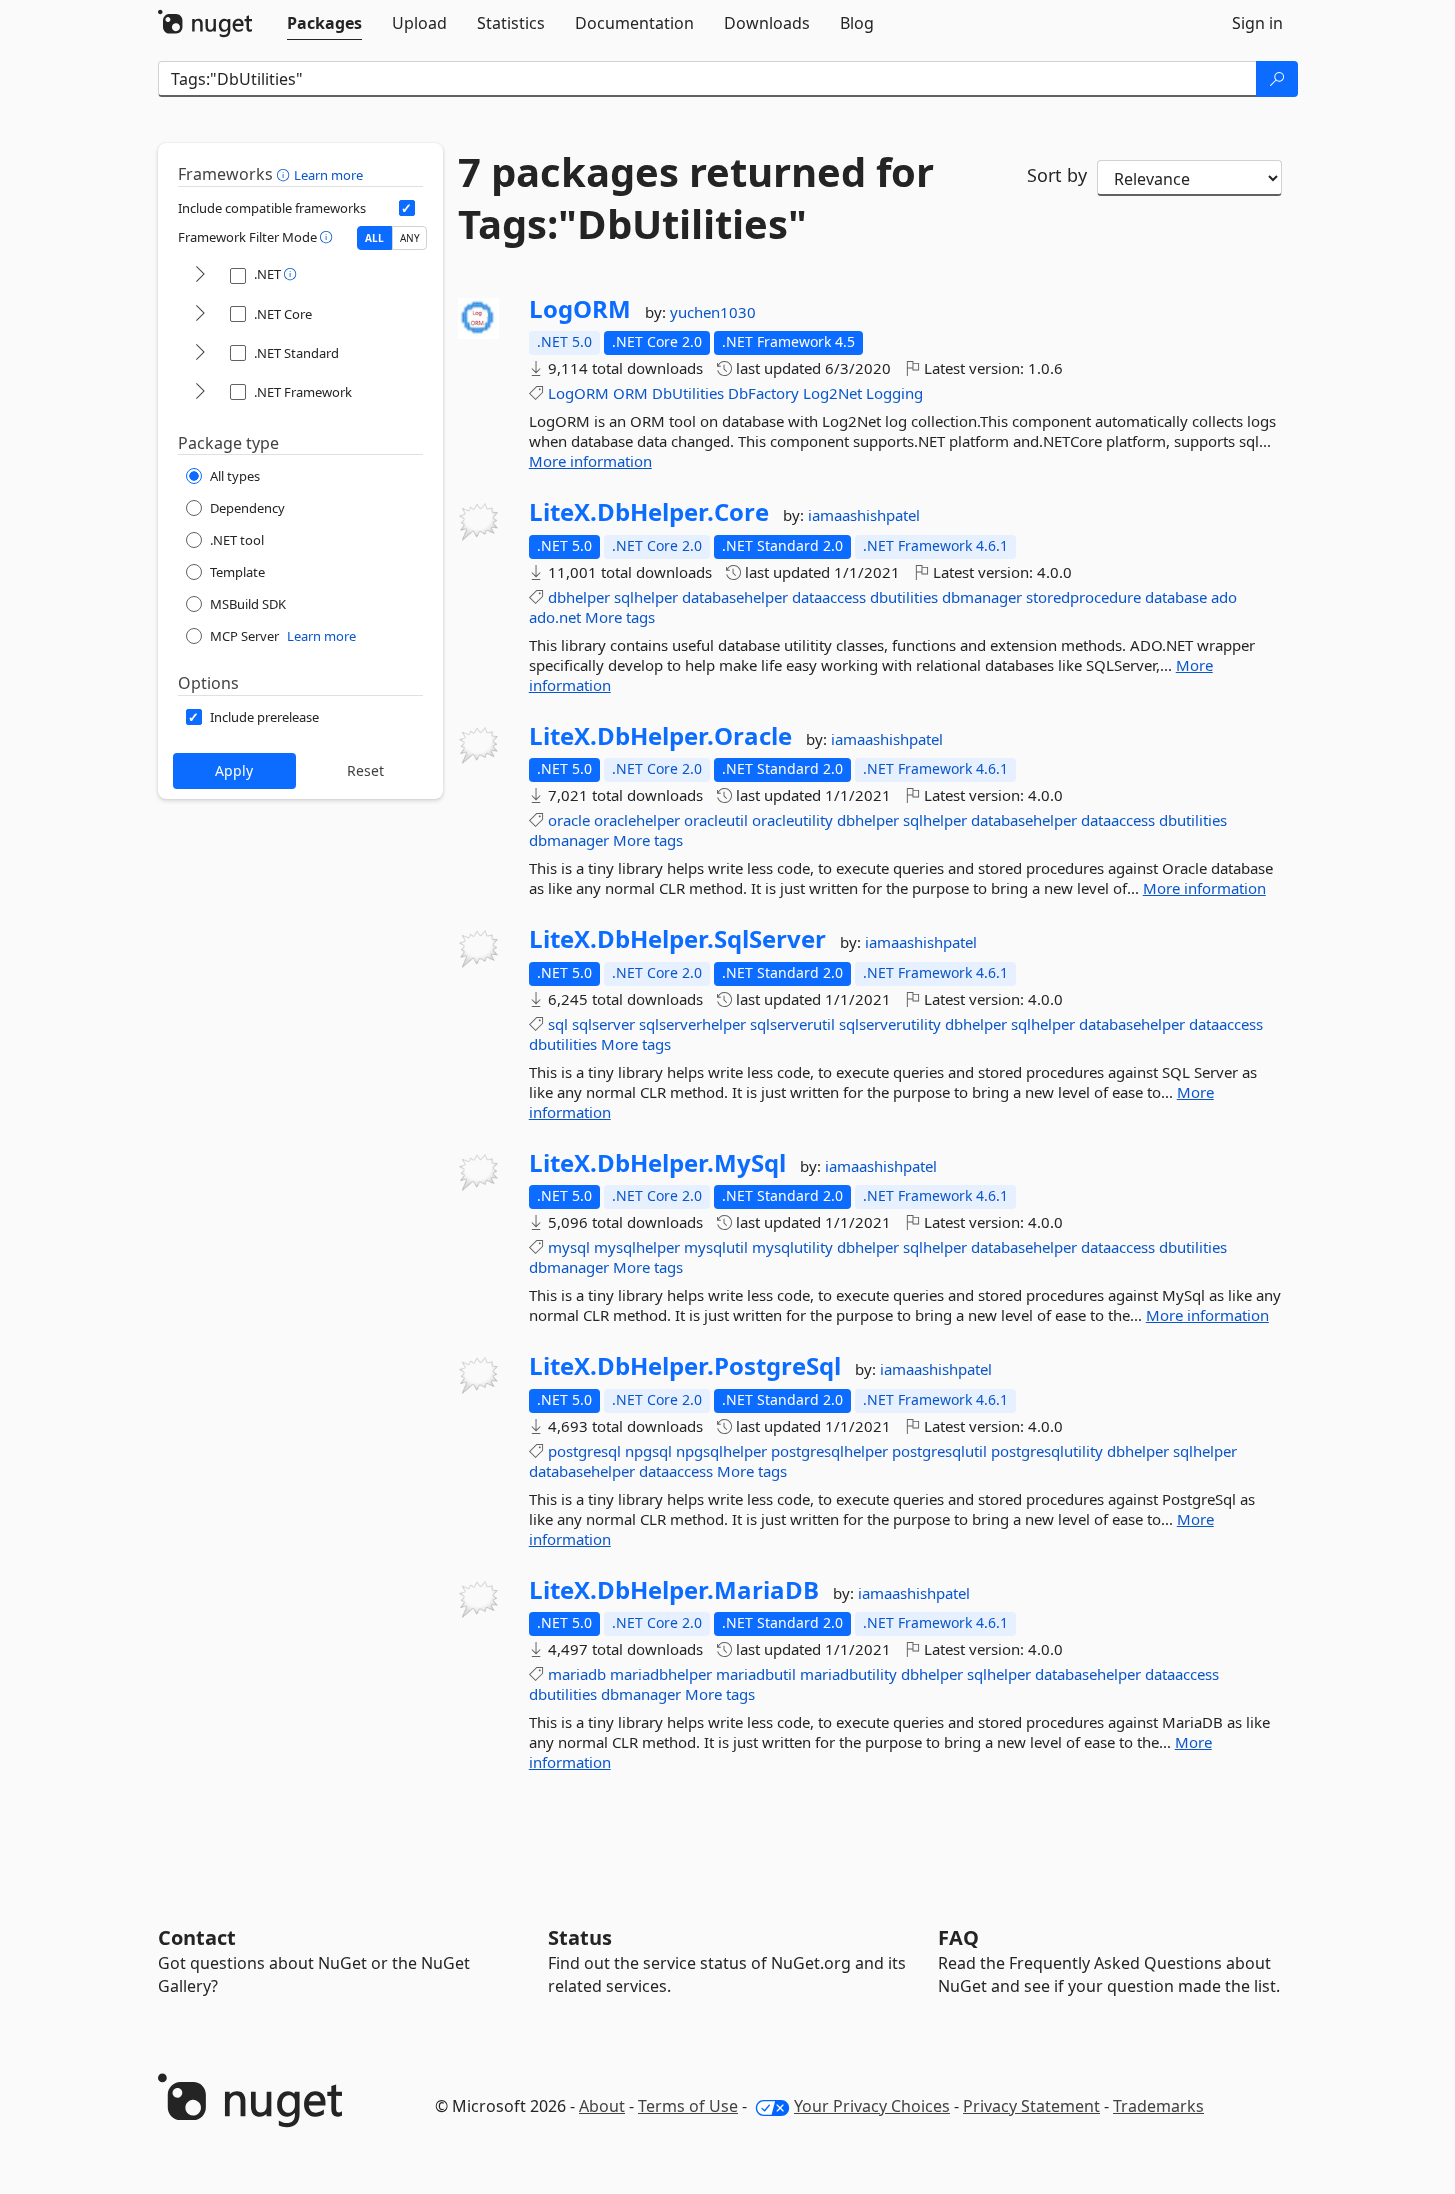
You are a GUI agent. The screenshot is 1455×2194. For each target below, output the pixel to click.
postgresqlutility (1047, 1451)
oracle (569, 820)
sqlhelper (646, 597)
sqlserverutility (890, 1024)
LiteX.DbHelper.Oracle (660, 736)
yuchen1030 (713, 312)
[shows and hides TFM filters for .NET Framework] (200, 392)
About (602, 2106)
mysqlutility (792, 1247)
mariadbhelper (661, 1674)
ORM (630, 393)
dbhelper (579, 597)
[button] (285, 174)
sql (558, 1024)
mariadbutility (848, 1674)
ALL (374, 238)
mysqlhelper (637, 1247)
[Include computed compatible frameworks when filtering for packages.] (407, 208)
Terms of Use (688, 2106)
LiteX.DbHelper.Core (649, 512)
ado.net (555, 617)
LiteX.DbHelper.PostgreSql (685, 1366)
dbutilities (904, 597)
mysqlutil (716, 1247)
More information (590, 461)
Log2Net (832, 393)
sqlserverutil (792, 1024)
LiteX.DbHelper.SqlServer (677, 939)
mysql (569, 1247)
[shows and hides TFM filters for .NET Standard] (200, 353)
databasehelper (735, 597)
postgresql (584, 1451)
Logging (894, 393)
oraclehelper (637, 820)
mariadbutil (756, 1674)
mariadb (577, 1674)
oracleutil (716, 820)
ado (1224, 597)
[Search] (1277, 79)
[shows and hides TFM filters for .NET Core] (200, 314)
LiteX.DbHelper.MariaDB (674, 1590)
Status (580, 1937)
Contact (197, 1937)
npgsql (648, 1451)
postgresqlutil (939, 1451)
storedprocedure (1083, 597)
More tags (620, 617)
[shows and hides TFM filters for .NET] (200, 275)
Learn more (328, 175)
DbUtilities (688, 393)
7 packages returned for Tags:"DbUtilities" (696, 198)
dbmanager (982, 597)
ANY (410, 238)
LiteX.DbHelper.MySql (657, 1163)
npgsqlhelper (721, 1451)
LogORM (580, 309)
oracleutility (792, 820)
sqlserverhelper (692, 1024)
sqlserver (603, 1024)
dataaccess (829, 597)
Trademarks (1158, 2106)
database (1176, 597)
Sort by (1057, 175)
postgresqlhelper (829, 1451)
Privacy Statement (1031, 2106)
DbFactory (763, 393)
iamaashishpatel (864, 515)
